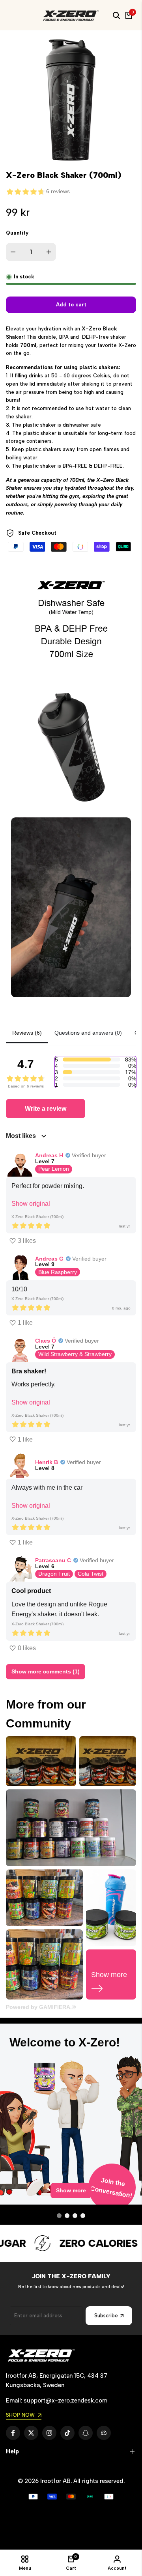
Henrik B (47, 1462)
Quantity (17, 233)
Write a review (46, 1109)
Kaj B (30, 2136)
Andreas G (49, 1259)
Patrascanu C (53, 1560)
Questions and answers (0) (88, 1033)
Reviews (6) (27, 1033)
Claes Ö (46, 1341)
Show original (31, 1204)
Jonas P (34, 2033)
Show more (71, 2197)
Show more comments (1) (46, 1671)
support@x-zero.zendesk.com (65, 2401)
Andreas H (49, 1155)
